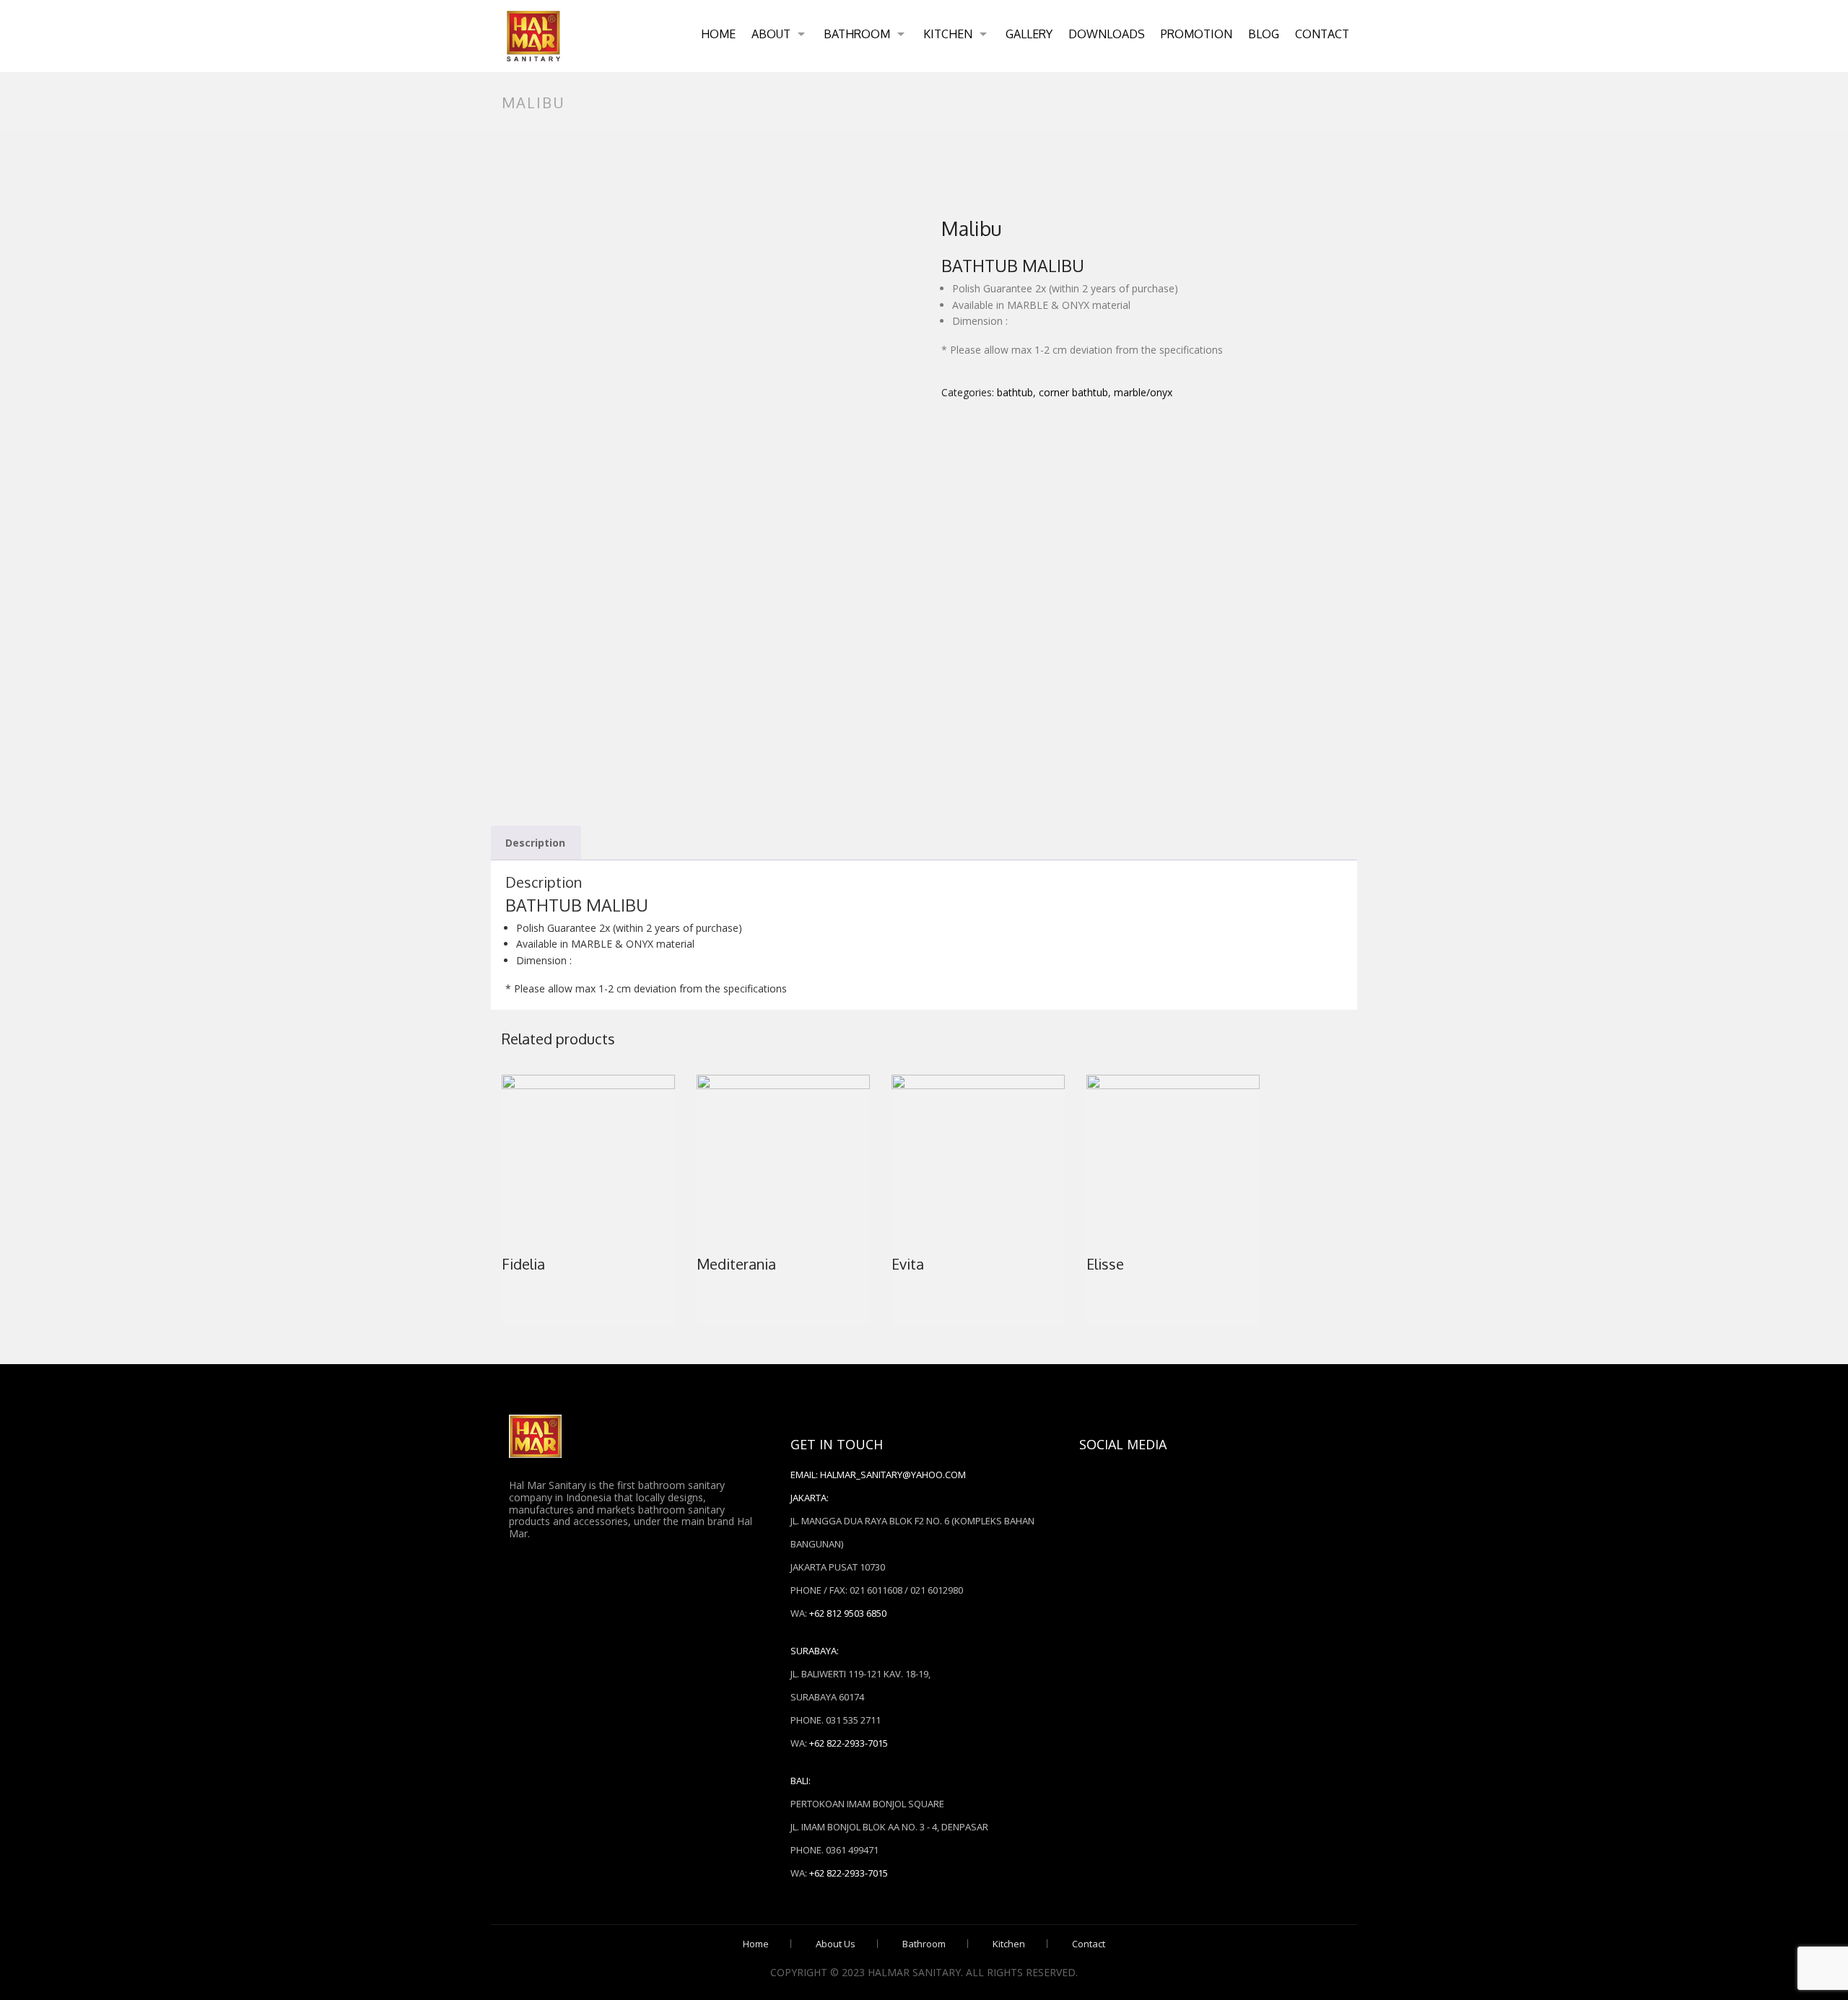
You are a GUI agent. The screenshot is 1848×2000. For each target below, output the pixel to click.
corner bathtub (1073, 392)
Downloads (1107, 34)
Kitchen (948, 34)
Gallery (1029, 34)
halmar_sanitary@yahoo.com (893, 1475)
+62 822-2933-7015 (849, 1743)
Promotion (1197, 34)
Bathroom (857, 34)
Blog (1264, 34)
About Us (836, 1944)
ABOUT (771, 34)
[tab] (535, 843)
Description (535, 843)
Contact (1322, 34)
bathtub (1015, 392)
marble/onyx (1143, 392)
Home (718, 34)
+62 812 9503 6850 (848, 1613)
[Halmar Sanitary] (533, 36)
